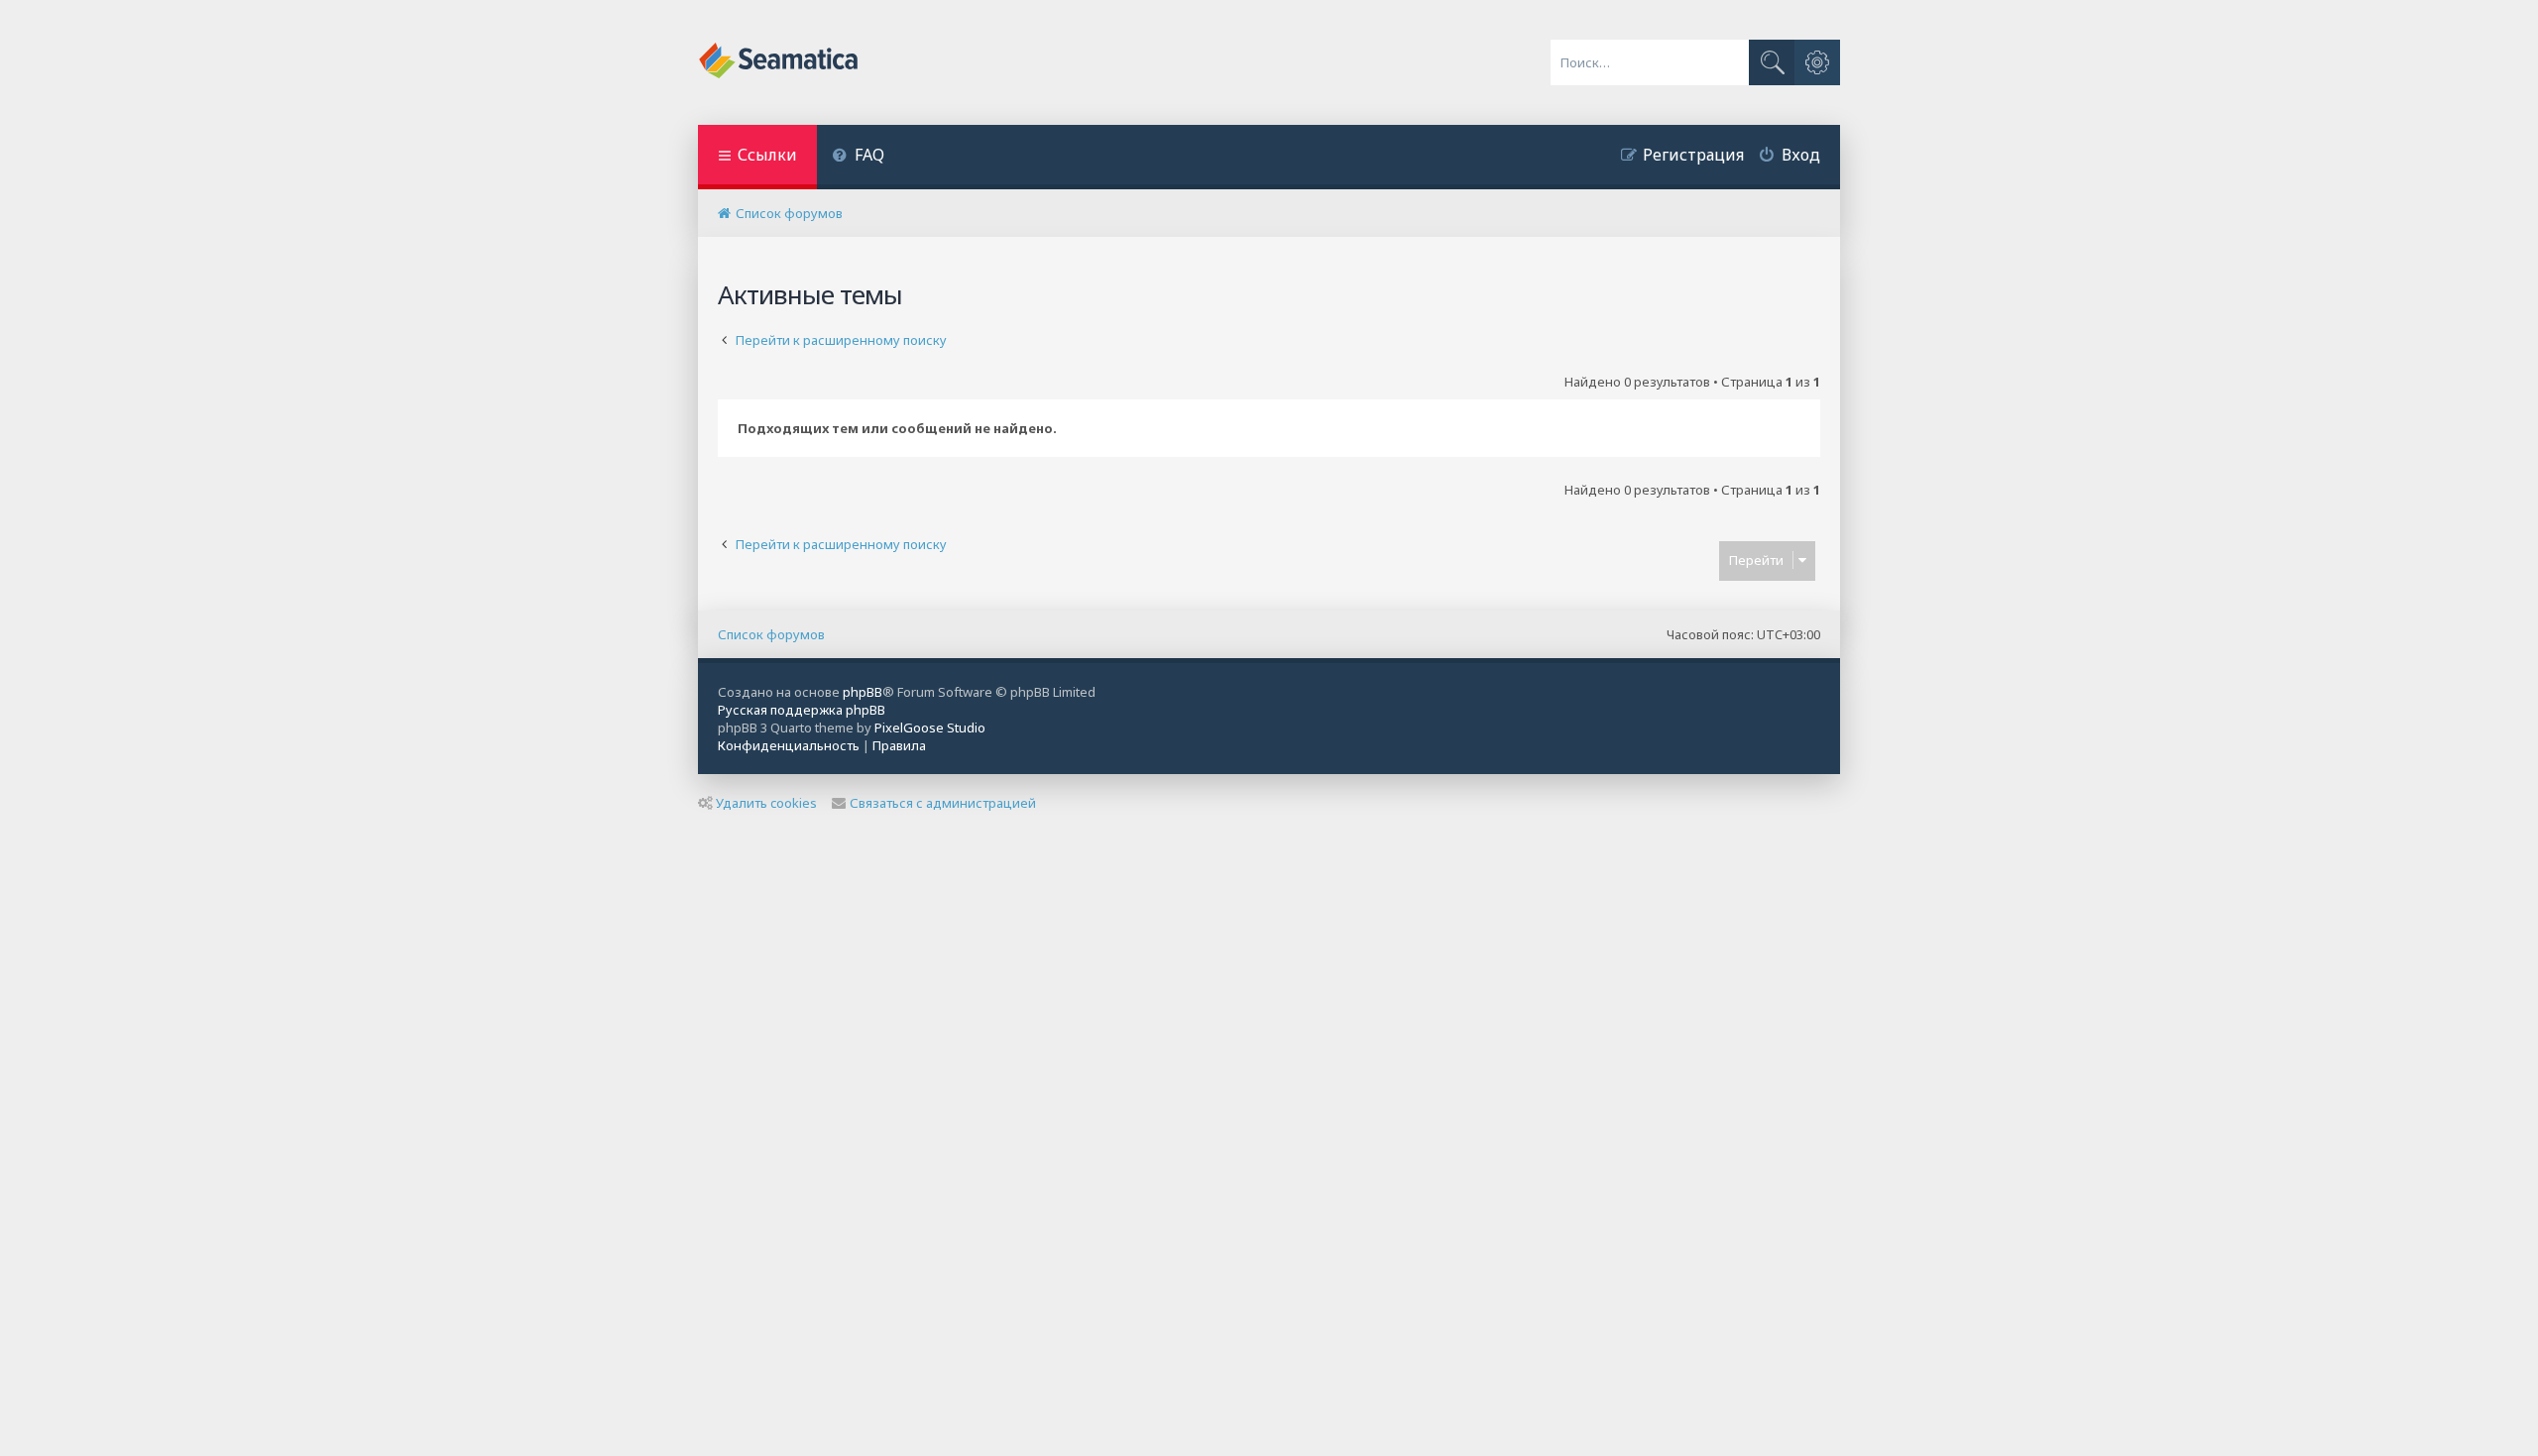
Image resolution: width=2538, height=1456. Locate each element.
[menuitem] (858, 157)
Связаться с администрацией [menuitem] (943, 803)
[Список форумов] (780, 62)
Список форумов (771, 634)
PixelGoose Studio (930, 728)
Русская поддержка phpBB (802, 710)
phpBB (863, 692)
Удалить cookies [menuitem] (766, 803)
